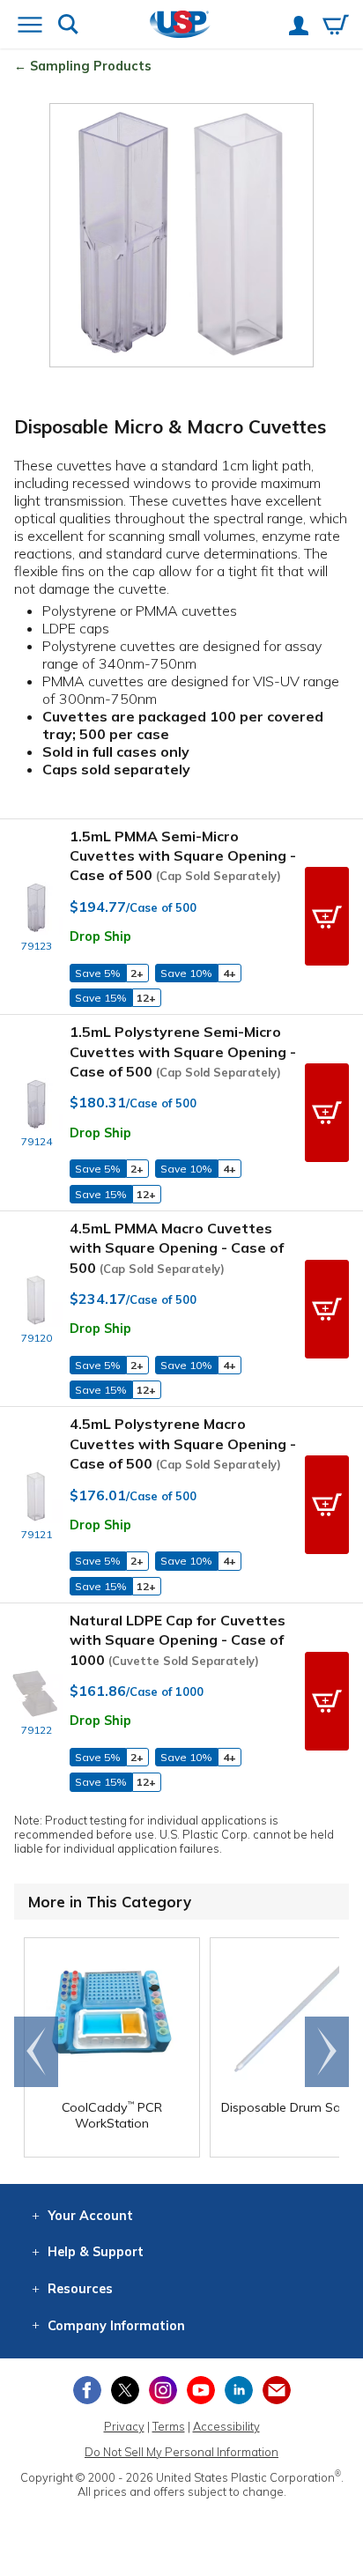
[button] (327, 916)
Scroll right (327, 2052)
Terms (169, 2426)
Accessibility (226, 2426)
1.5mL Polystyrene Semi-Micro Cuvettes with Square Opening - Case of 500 (183, 1051)
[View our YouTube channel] (201, 2390)
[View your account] (299, 27)
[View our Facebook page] (87, 2390)
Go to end (37, 2052)
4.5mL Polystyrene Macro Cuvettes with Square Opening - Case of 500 (183, 1443)
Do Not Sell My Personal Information (181, 2452)
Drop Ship (100, 936)
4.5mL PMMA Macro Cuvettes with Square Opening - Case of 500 (177, 1248)
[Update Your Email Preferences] (277, 2390)
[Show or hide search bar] (68, 26)
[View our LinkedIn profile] (239, 2390)
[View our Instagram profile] (163, 2390)
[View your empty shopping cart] (336, 26)
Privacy (124, 2426)
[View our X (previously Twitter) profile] (125, 2390)
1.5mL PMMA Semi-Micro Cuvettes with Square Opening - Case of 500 (183, 856)
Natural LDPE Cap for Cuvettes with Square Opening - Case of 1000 (178, 1640)
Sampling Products (91, 66)
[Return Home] (180, 26)
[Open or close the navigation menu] (30, 26)
